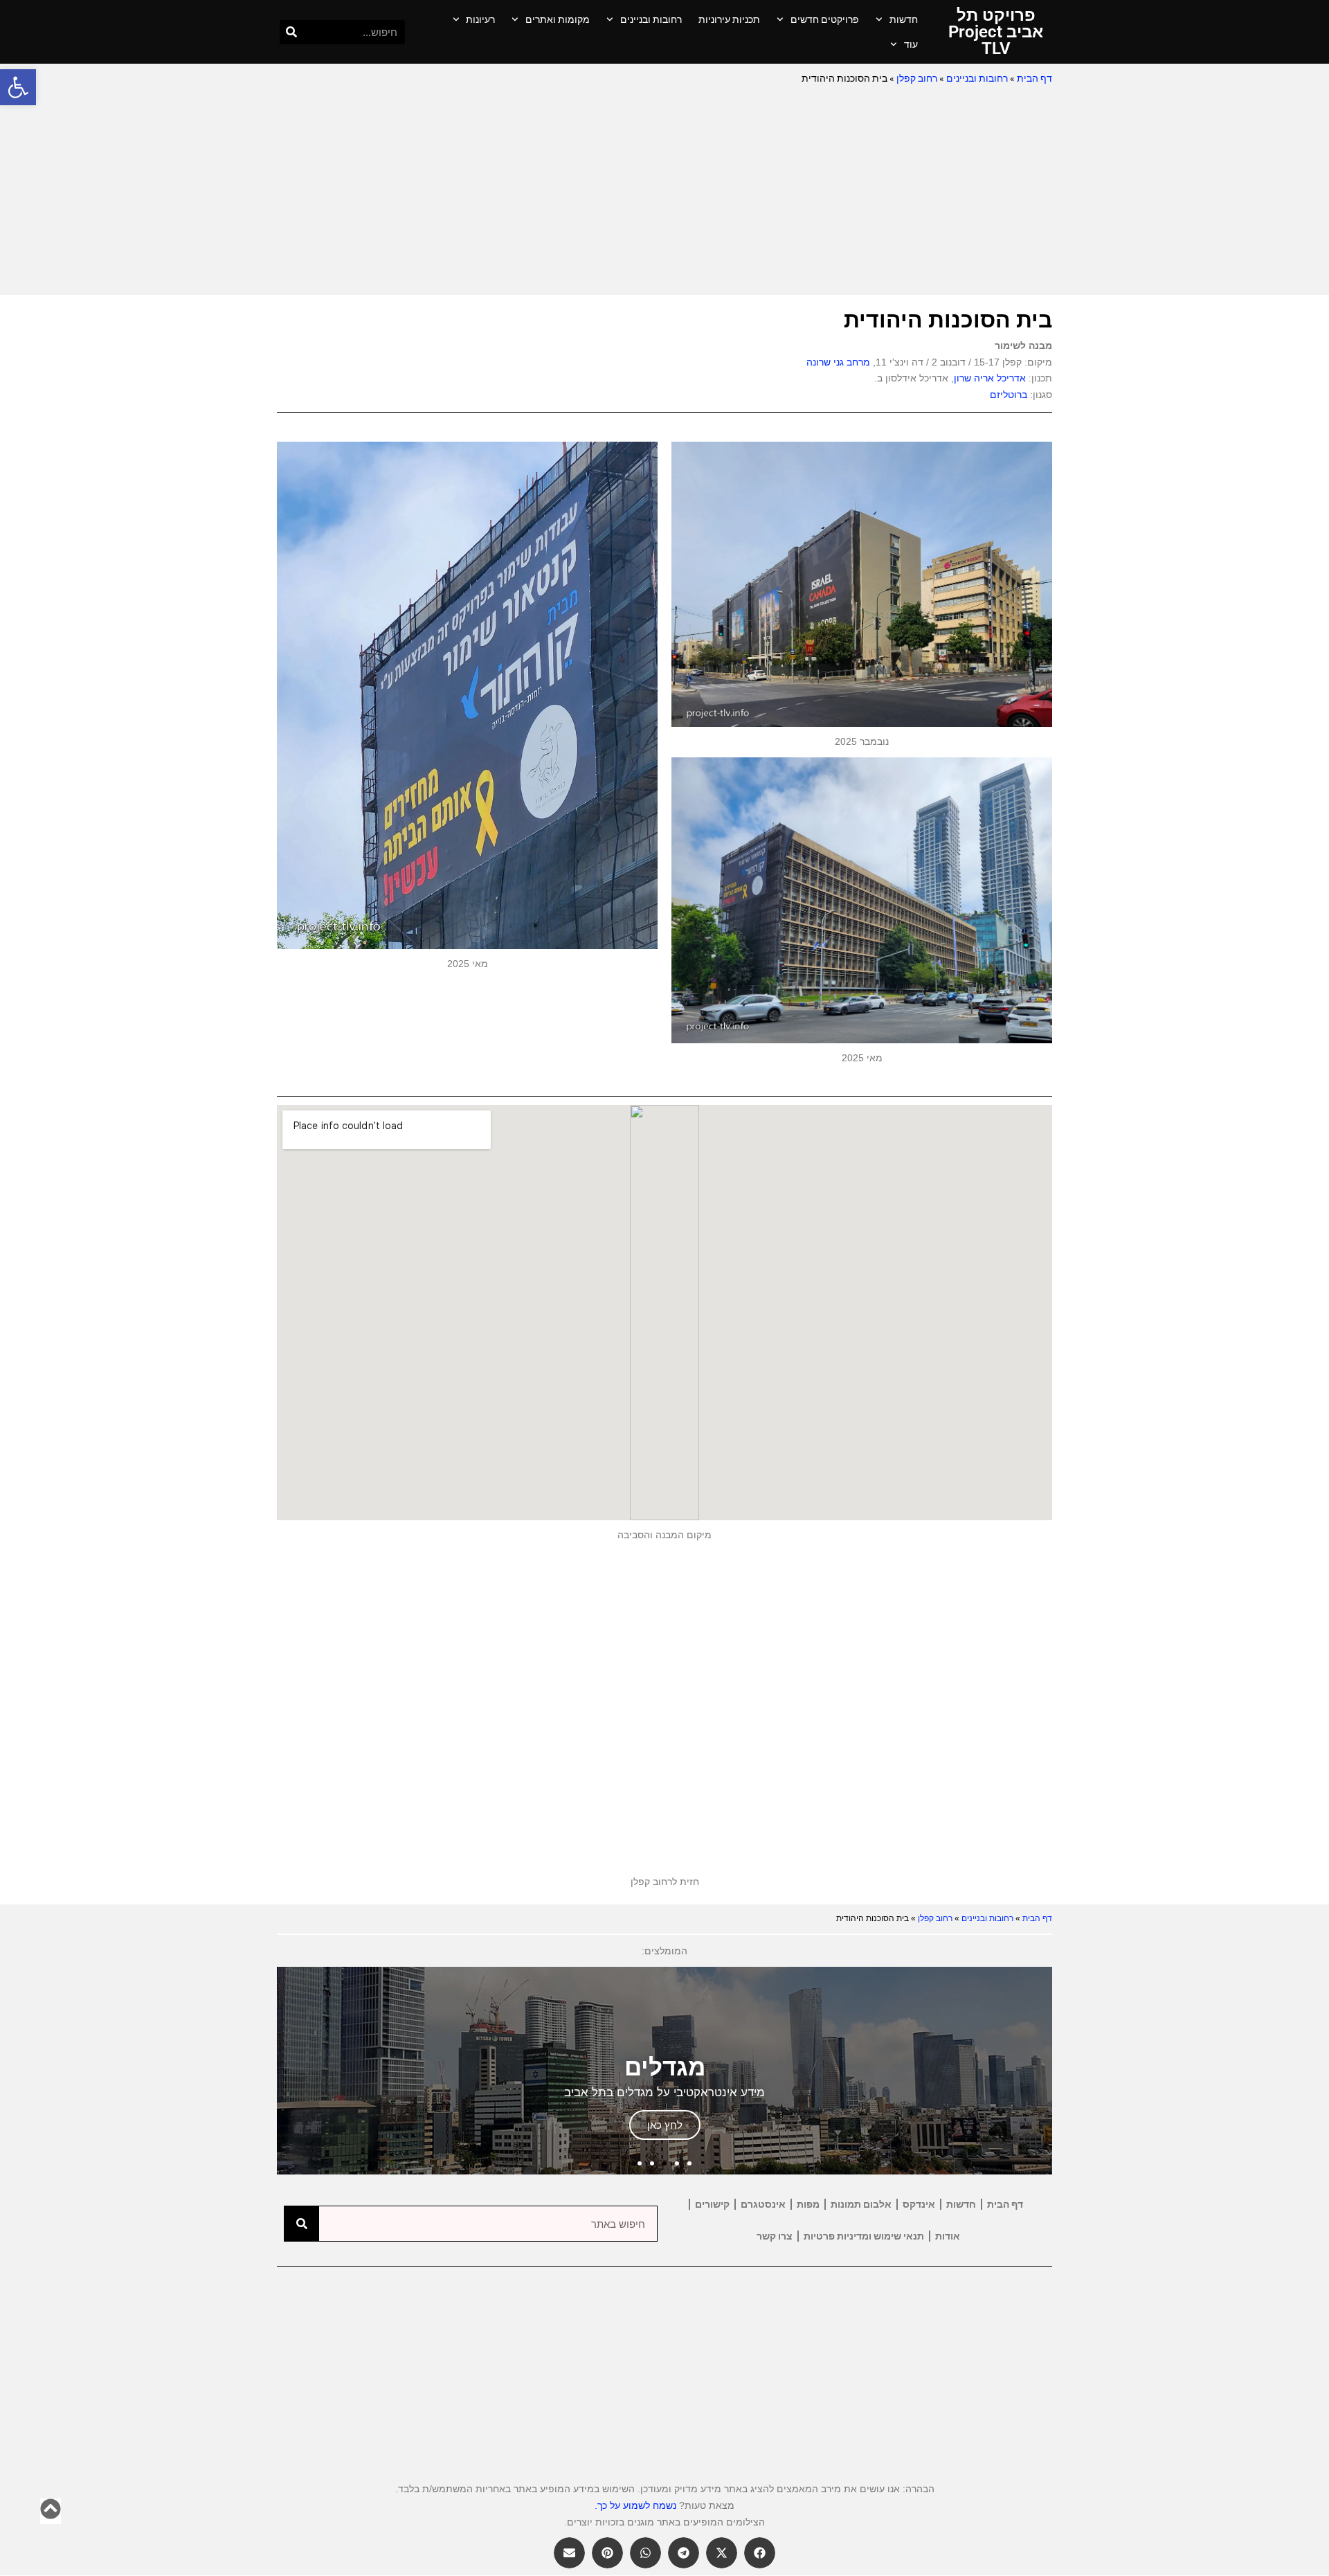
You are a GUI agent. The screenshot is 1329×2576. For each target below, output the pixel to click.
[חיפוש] (292, 32)
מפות (808, 2204)
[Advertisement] (664, 191)
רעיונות (480, 19)
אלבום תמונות (861, 2204)
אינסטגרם (763, 2204)
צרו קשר (775, 2236)
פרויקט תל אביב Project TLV (996, 32)
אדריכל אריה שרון (990, 378)
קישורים (712, 2204)
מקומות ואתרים (558, 19)
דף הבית (1034, 78)
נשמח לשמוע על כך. (635, 2505)
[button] (18, 87)
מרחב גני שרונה (838, 362)
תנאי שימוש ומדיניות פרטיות (864, 2236)
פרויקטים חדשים (825, 19)
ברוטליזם (1009, 395)
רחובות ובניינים (651, 19)
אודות (948, 2236)
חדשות (904, 19)
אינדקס (919, 2204)
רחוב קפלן (917, 78)
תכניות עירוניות (729, 19)
